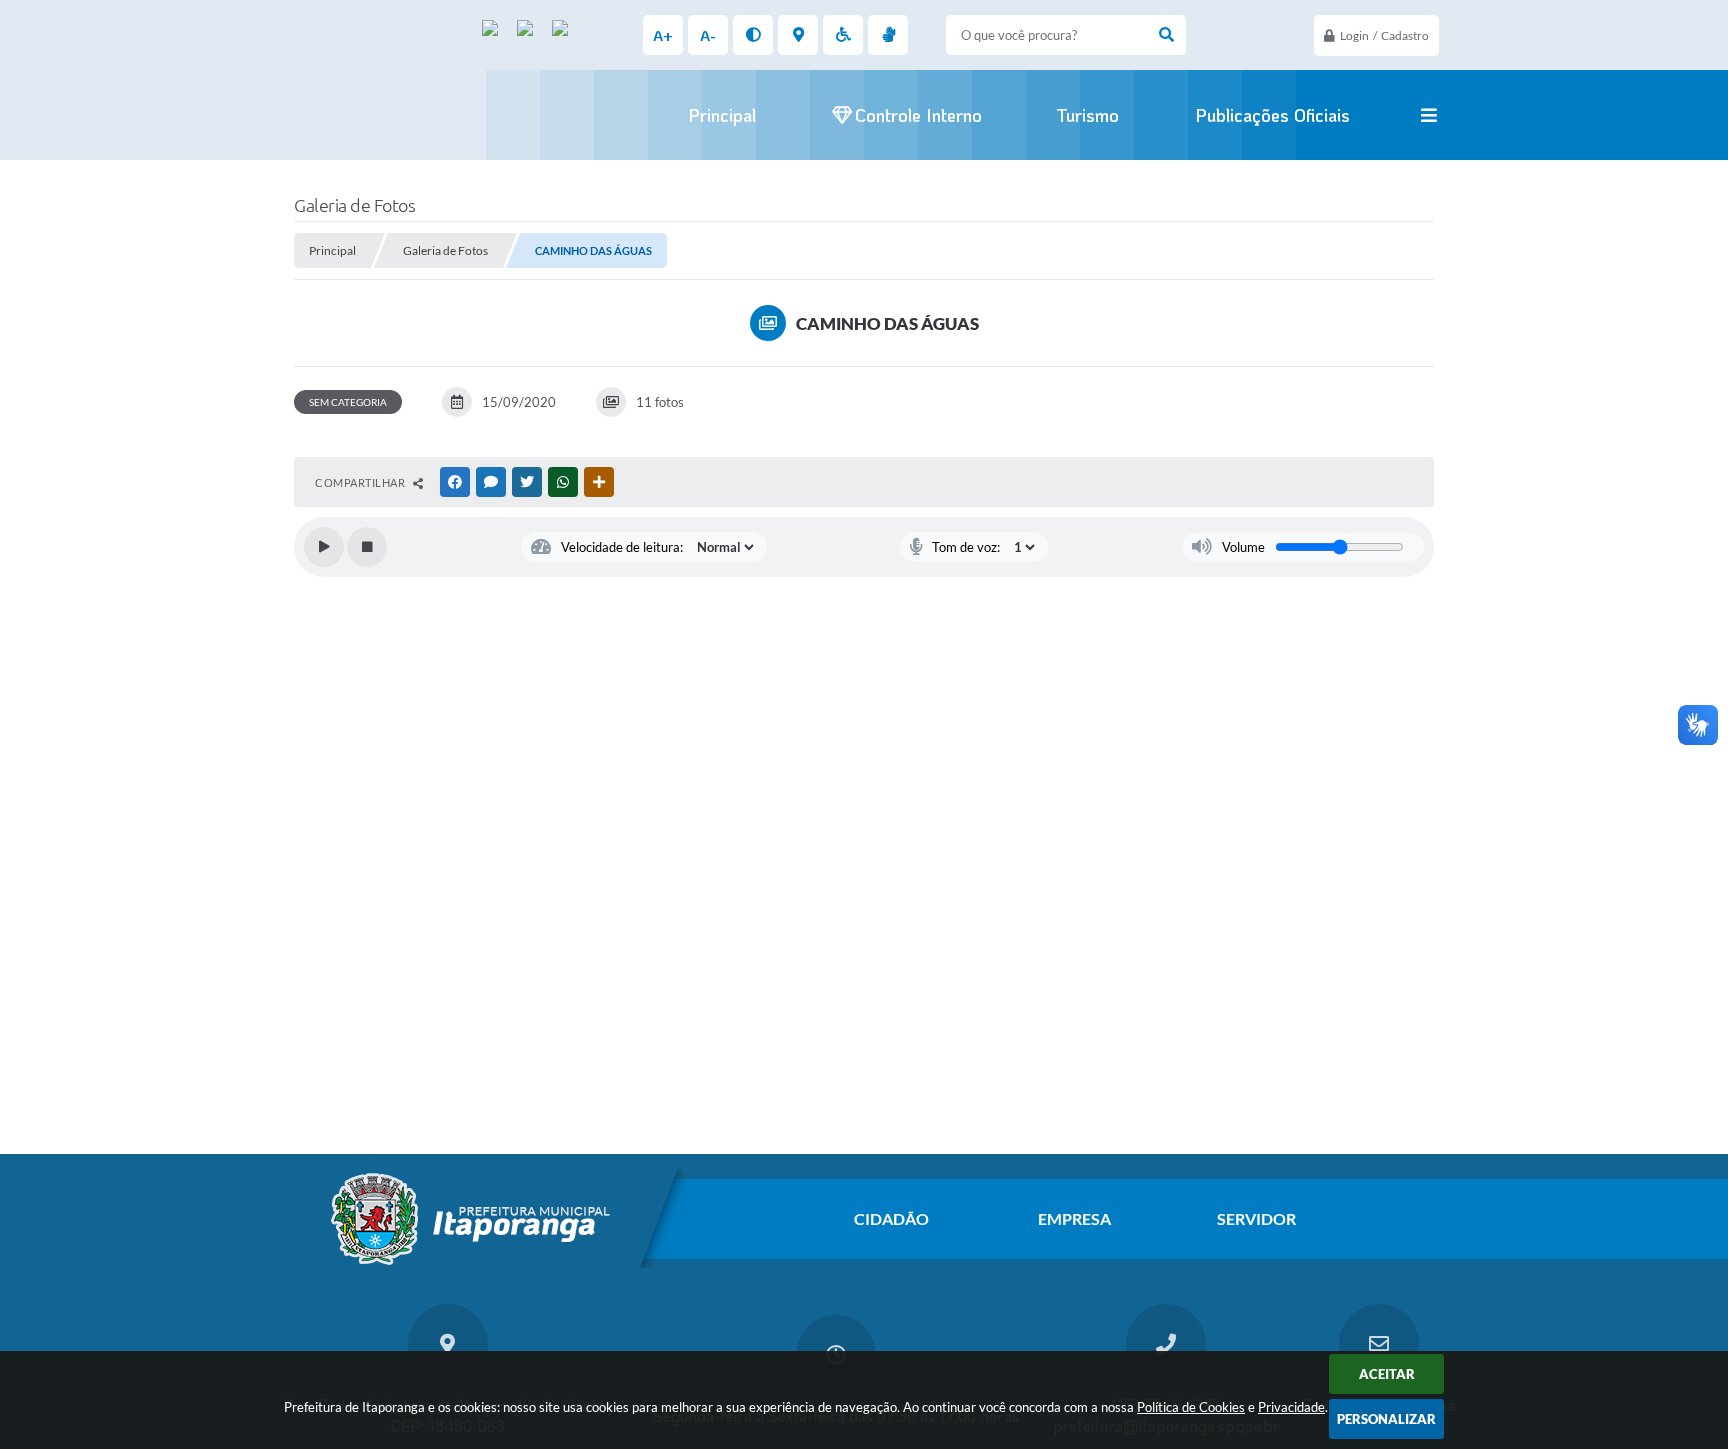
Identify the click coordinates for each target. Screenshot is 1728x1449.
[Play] (324, 547)
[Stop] (367, 547)
